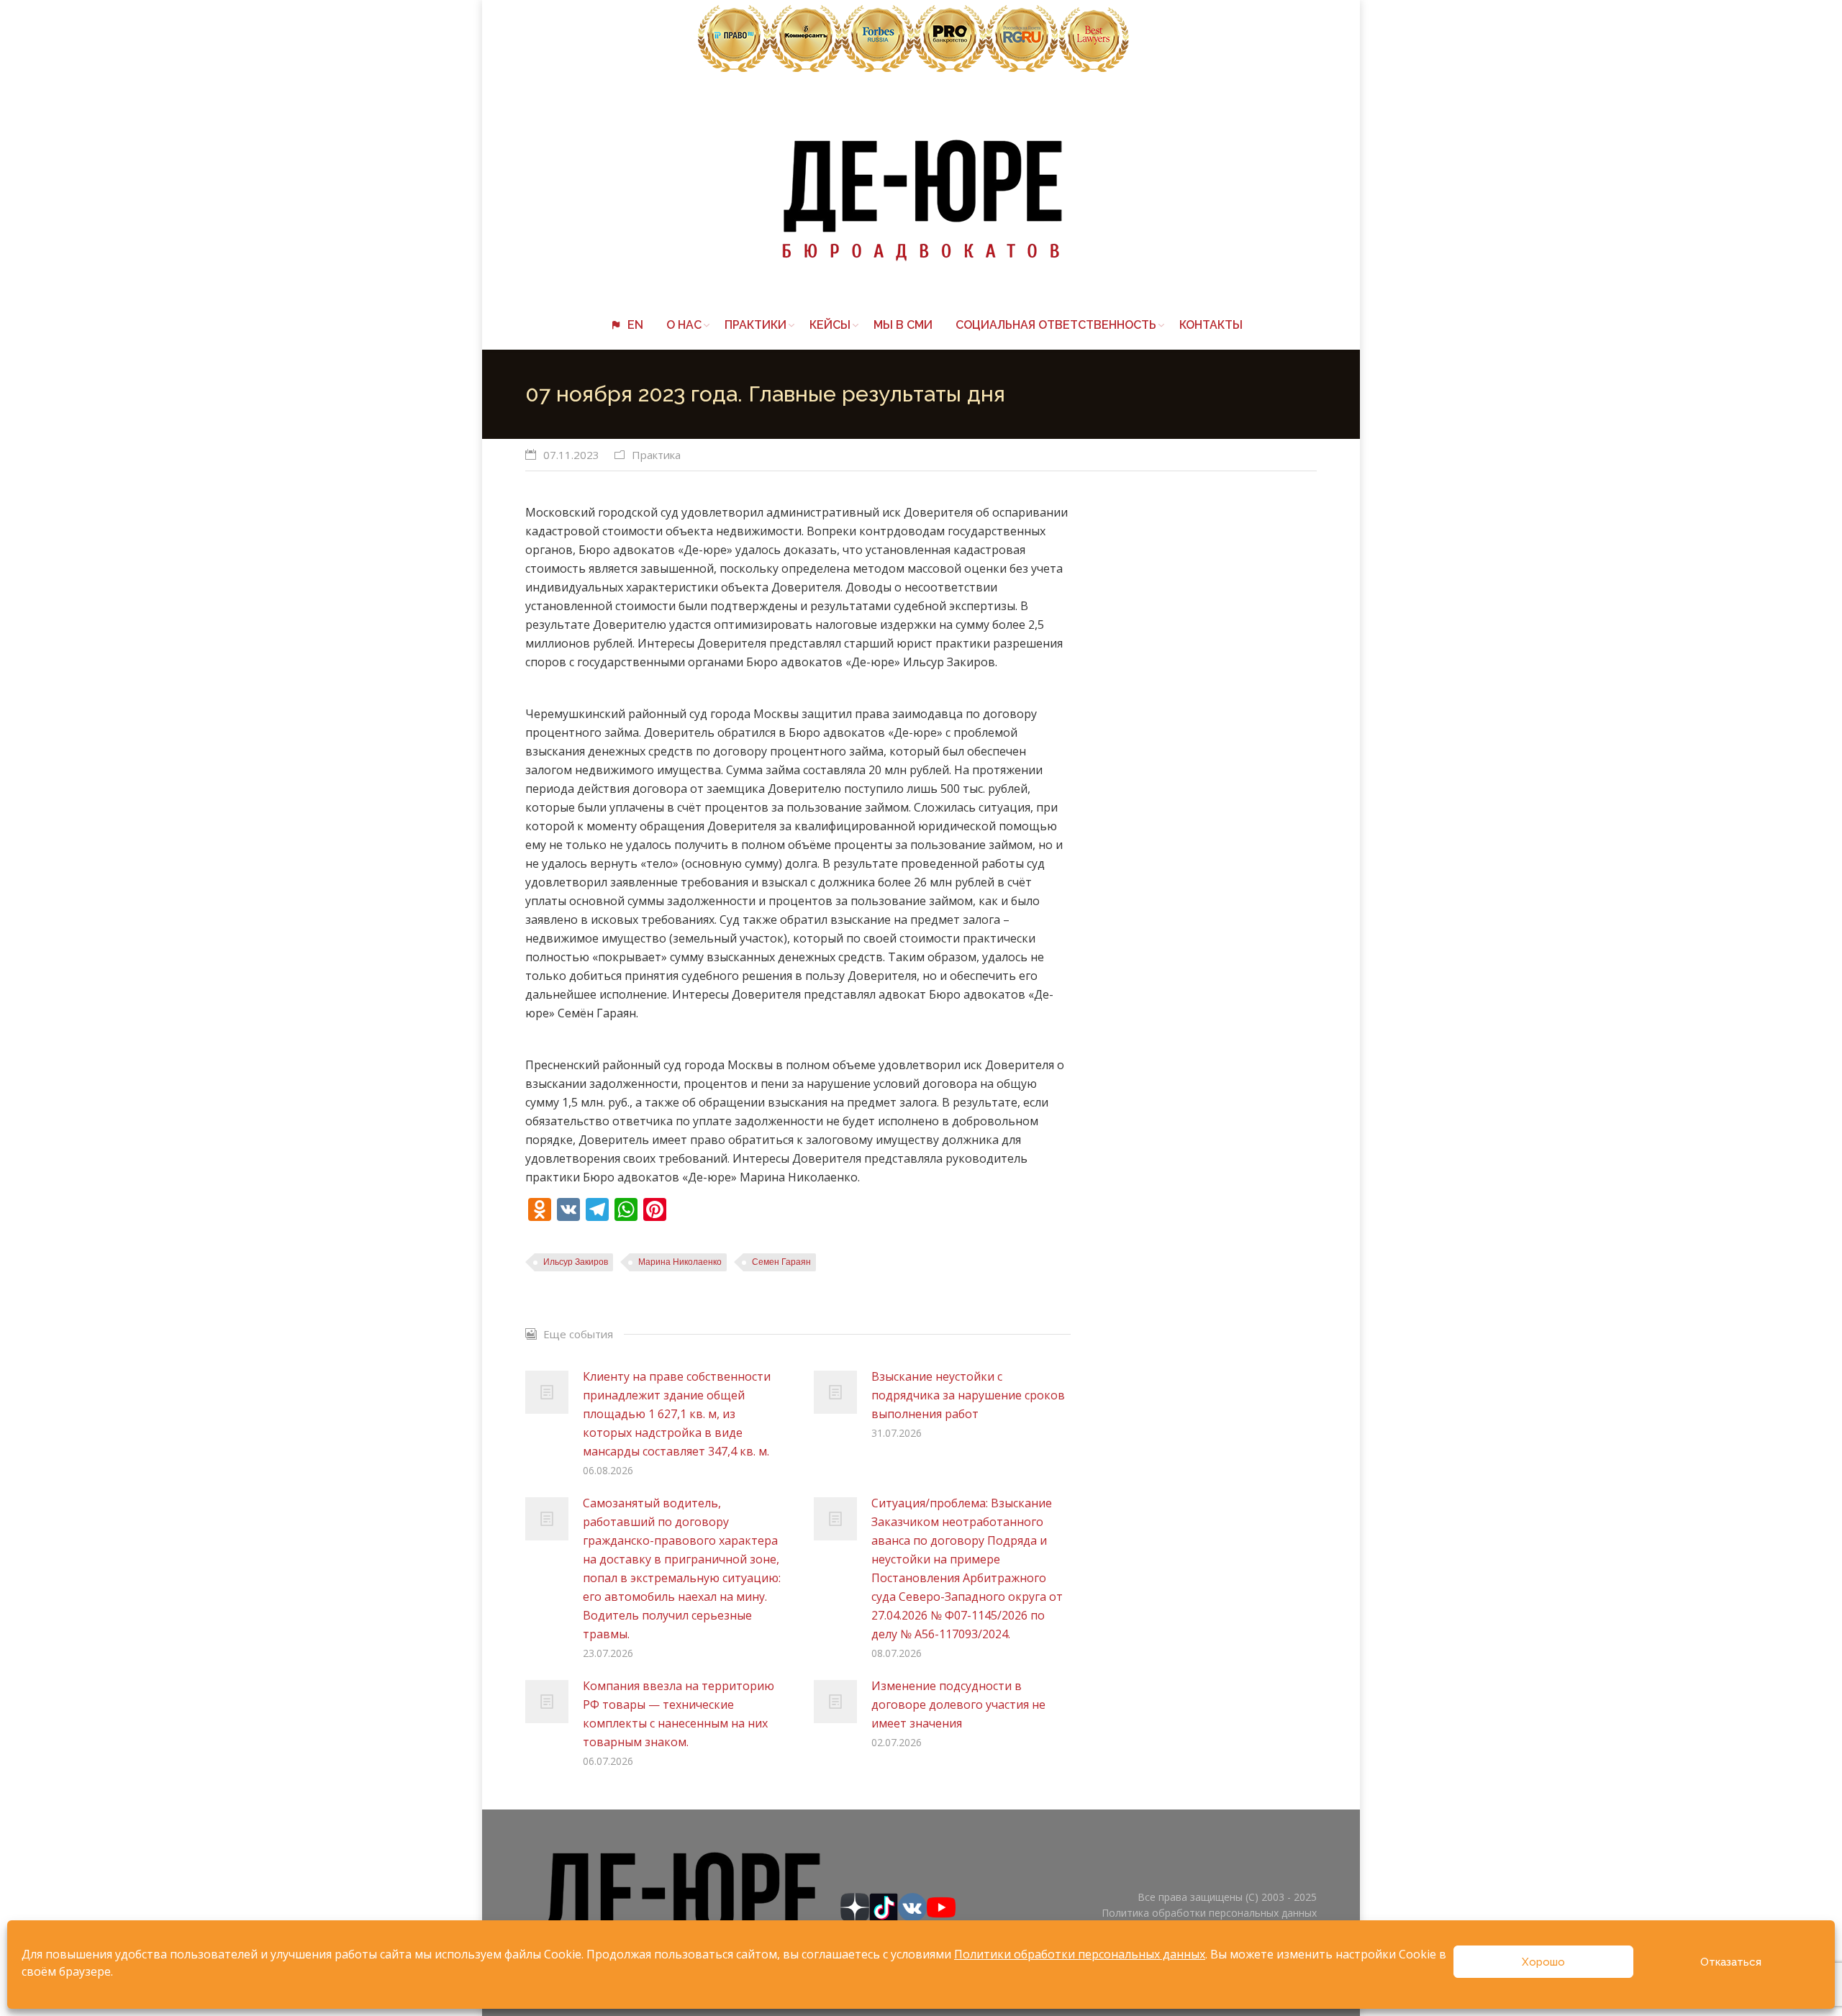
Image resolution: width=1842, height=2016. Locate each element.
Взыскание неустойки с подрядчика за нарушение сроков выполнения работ (968, 1395)
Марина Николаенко (680, 1262)
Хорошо (1543, 1962)
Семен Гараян (781, 1262)
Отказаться (1731, 1962)
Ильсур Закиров (576, 1262)
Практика (656, 455)
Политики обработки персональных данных (1080, 1954)
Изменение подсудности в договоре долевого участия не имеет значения (958, 1704)
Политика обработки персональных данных (1209, 1913)
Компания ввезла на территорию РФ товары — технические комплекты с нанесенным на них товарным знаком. (679, 1714)
